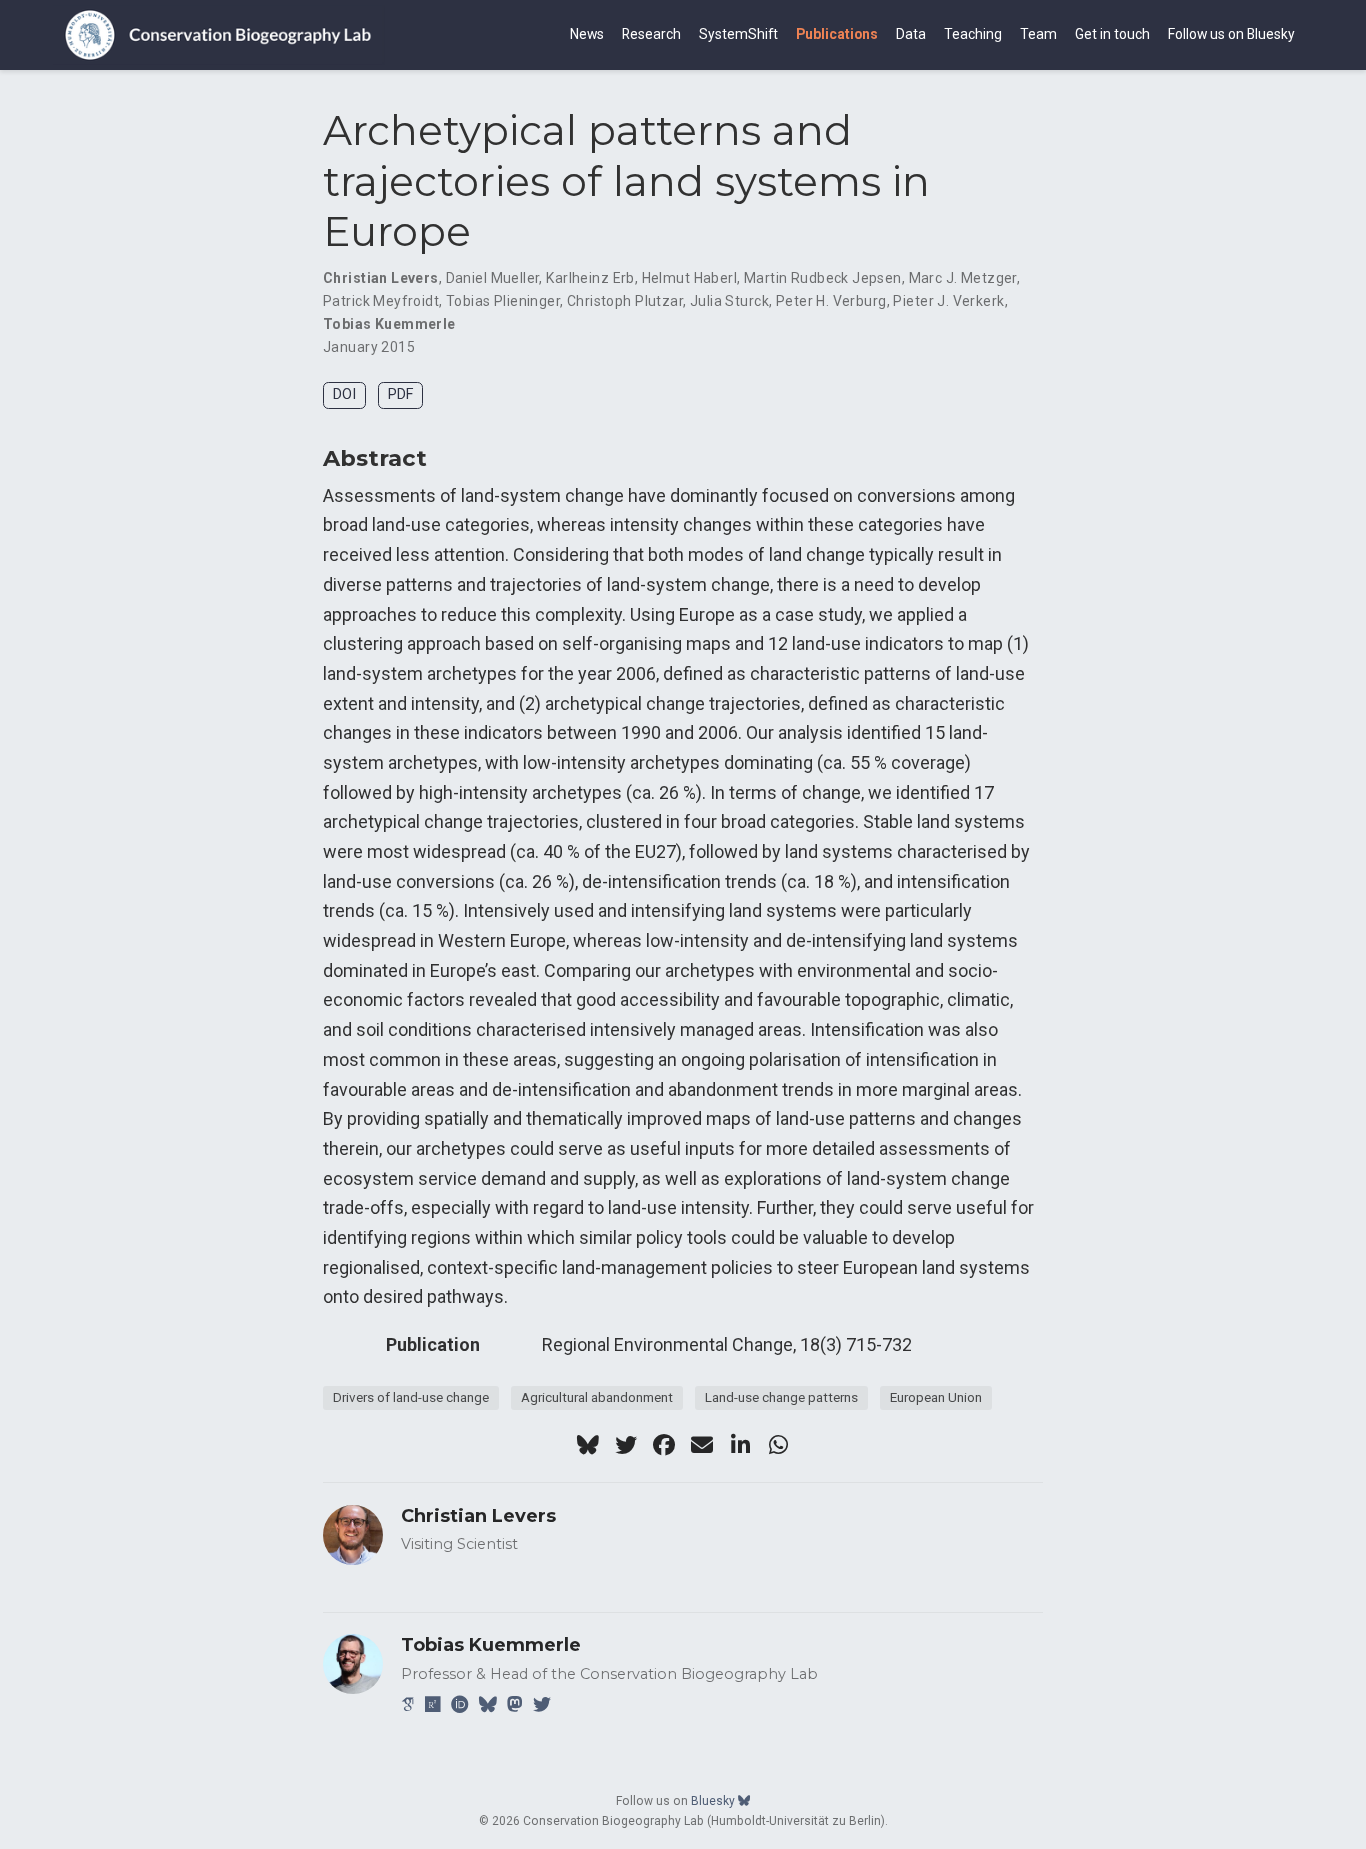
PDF (400, 394)
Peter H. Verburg (831, 301)
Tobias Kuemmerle (389, 324)
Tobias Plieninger (503, 301)
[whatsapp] (778, 1445)
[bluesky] (588, 1445)
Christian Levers (381, 278)
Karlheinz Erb (590, 278)
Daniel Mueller (493, 278)
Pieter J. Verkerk (948, 301)
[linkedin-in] (740, 1445)
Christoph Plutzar (625, 301)
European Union (936, 1397)
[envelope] (702, 1445)
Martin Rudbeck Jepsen (823, 278)
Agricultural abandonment (597, 1397)
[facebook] (664, 1445)
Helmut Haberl (689, 278)
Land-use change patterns (781, 1397)
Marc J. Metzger (963, 278)
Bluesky (714, 1801)
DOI (344, 394)
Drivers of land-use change (411, 1397)
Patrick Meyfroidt (381, 301)
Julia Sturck (729, 301)
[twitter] (626, 1445)
